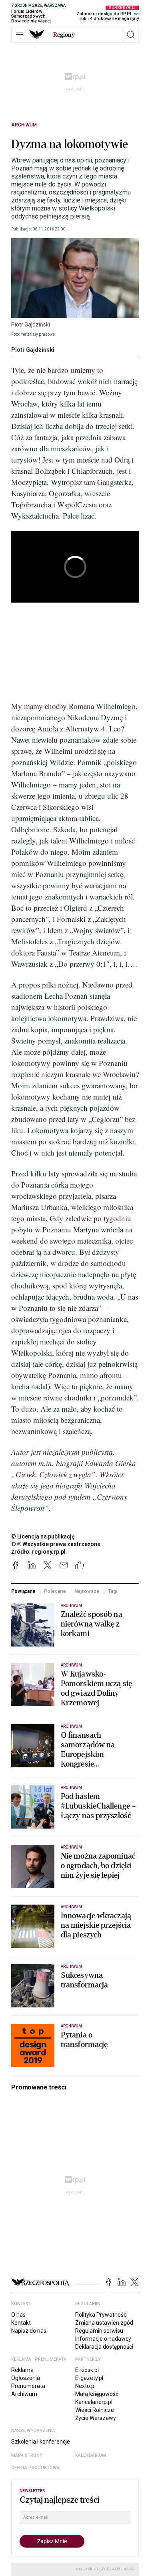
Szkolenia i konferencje (41, 2442)
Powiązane (23, 1591)
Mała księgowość (97, 2394)
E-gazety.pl (89, 2378)
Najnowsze (87, 1591)
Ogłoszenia (26, 2378)
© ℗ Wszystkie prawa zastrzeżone (56, 1544)
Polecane (55, 1591)
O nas (18, 2315)
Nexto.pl (85, 2386)
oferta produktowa (35, 2468)
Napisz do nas (29, 2331)
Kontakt (21, 2323)
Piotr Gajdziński (33, 350)
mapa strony (27, 2455)
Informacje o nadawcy (103, 2339)
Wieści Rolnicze (95, 2410)
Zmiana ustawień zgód (104, 2323)
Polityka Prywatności (101, 2315)
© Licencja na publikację (43, 1536)
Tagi (113, 1591)
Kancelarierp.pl (94, 2402)
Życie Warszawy (96, 2418)
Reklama (22, 2370)
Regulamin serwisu (99, 2331)
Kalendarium (91, 2455)
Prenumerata (28, 2386)
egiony (64, 35)
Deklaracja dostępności (104, 2347)
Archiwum (24, 125)
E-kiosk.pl (87, 2370)
